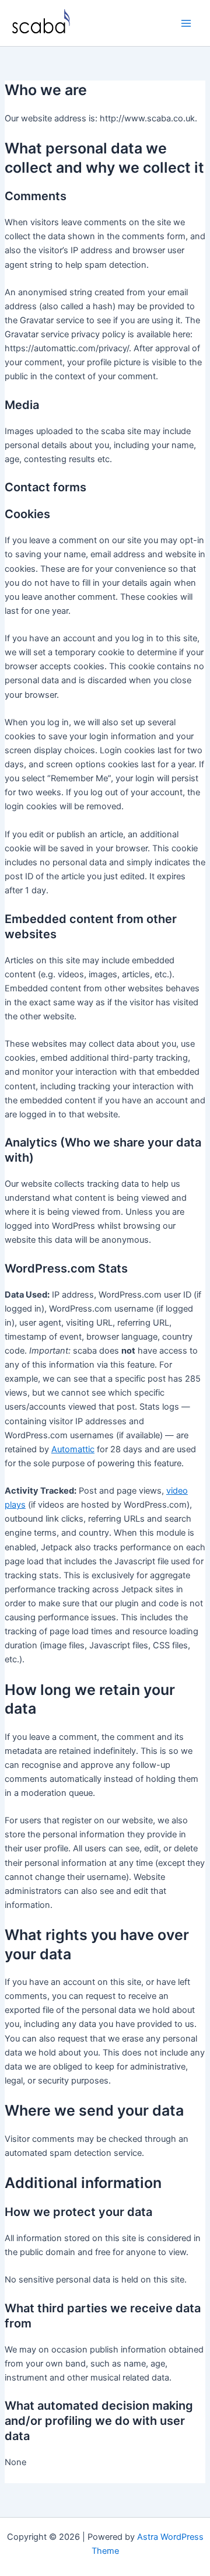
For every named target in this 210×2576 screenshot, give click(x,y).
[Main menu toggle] (186, 23)
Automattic (73, 1449)
